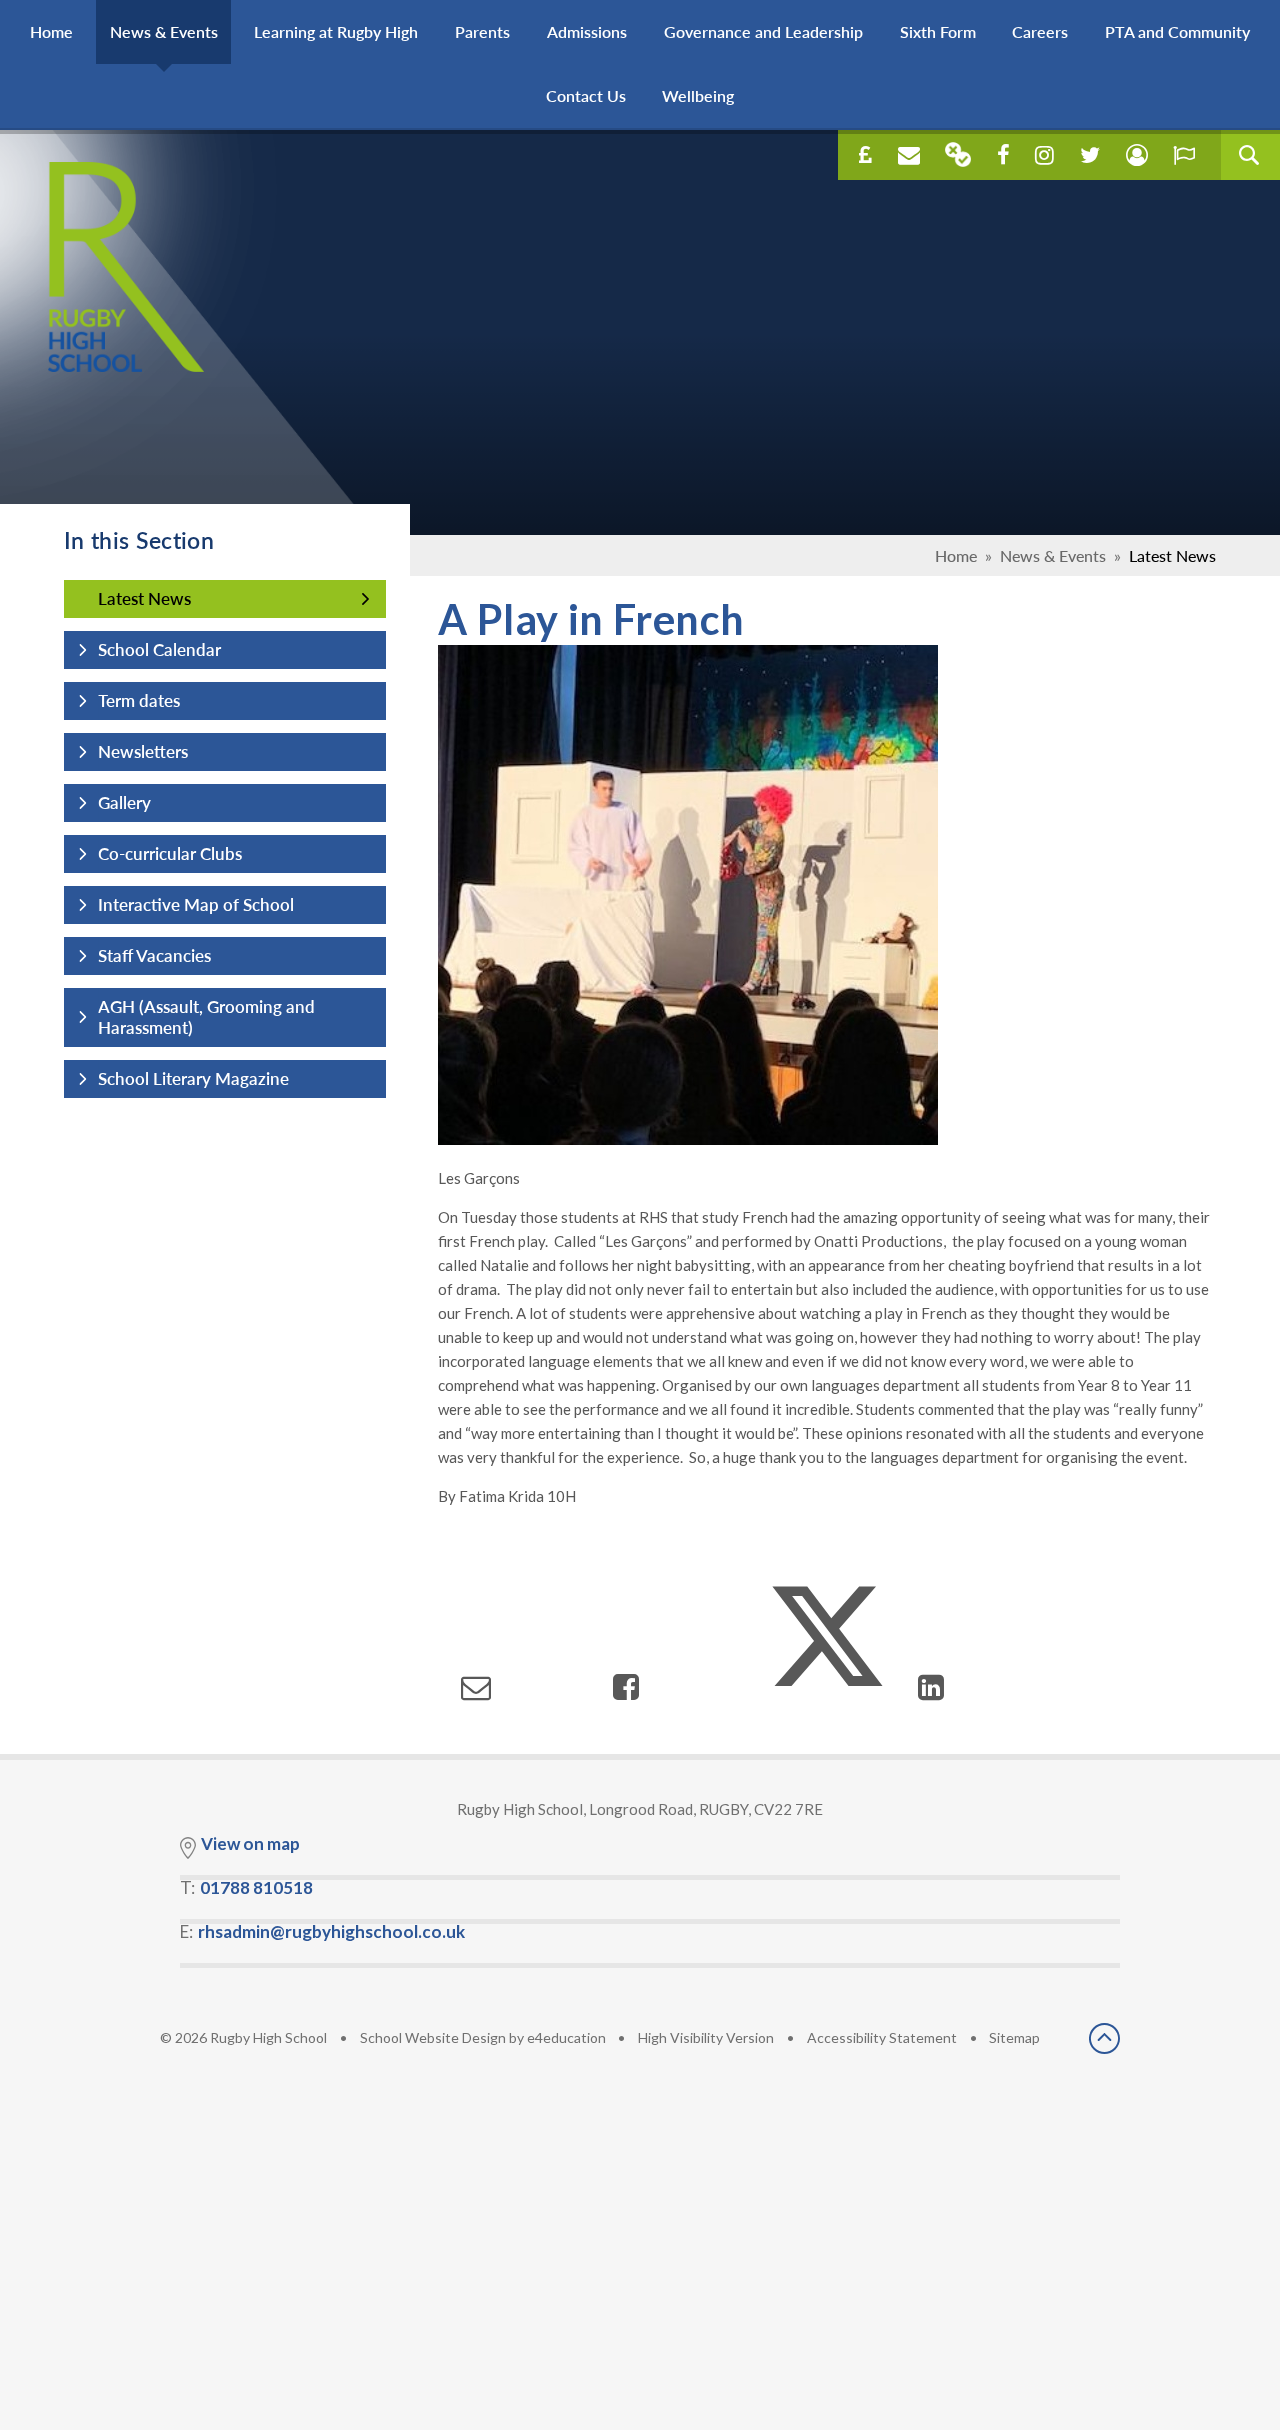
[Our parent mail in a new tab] (958, 154)
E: (322, 1931)
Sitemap (1014, 2037)
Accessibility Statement (882, 2037)
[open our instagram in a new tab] (1044, 155)
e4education (566, 2037)
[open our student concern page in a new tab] (1137, 155)
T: (246, 1887)
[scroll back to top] (1104, 2040)
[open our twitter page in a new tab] (1090, 155)
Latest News (1172, 555)
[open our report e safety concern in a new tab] (1184, 155)
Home (956, 555)
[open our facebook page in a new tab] (1003, 155)
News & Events (1053, 555)
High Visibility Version (706, 2037)
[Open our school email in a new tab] (909, 155)
